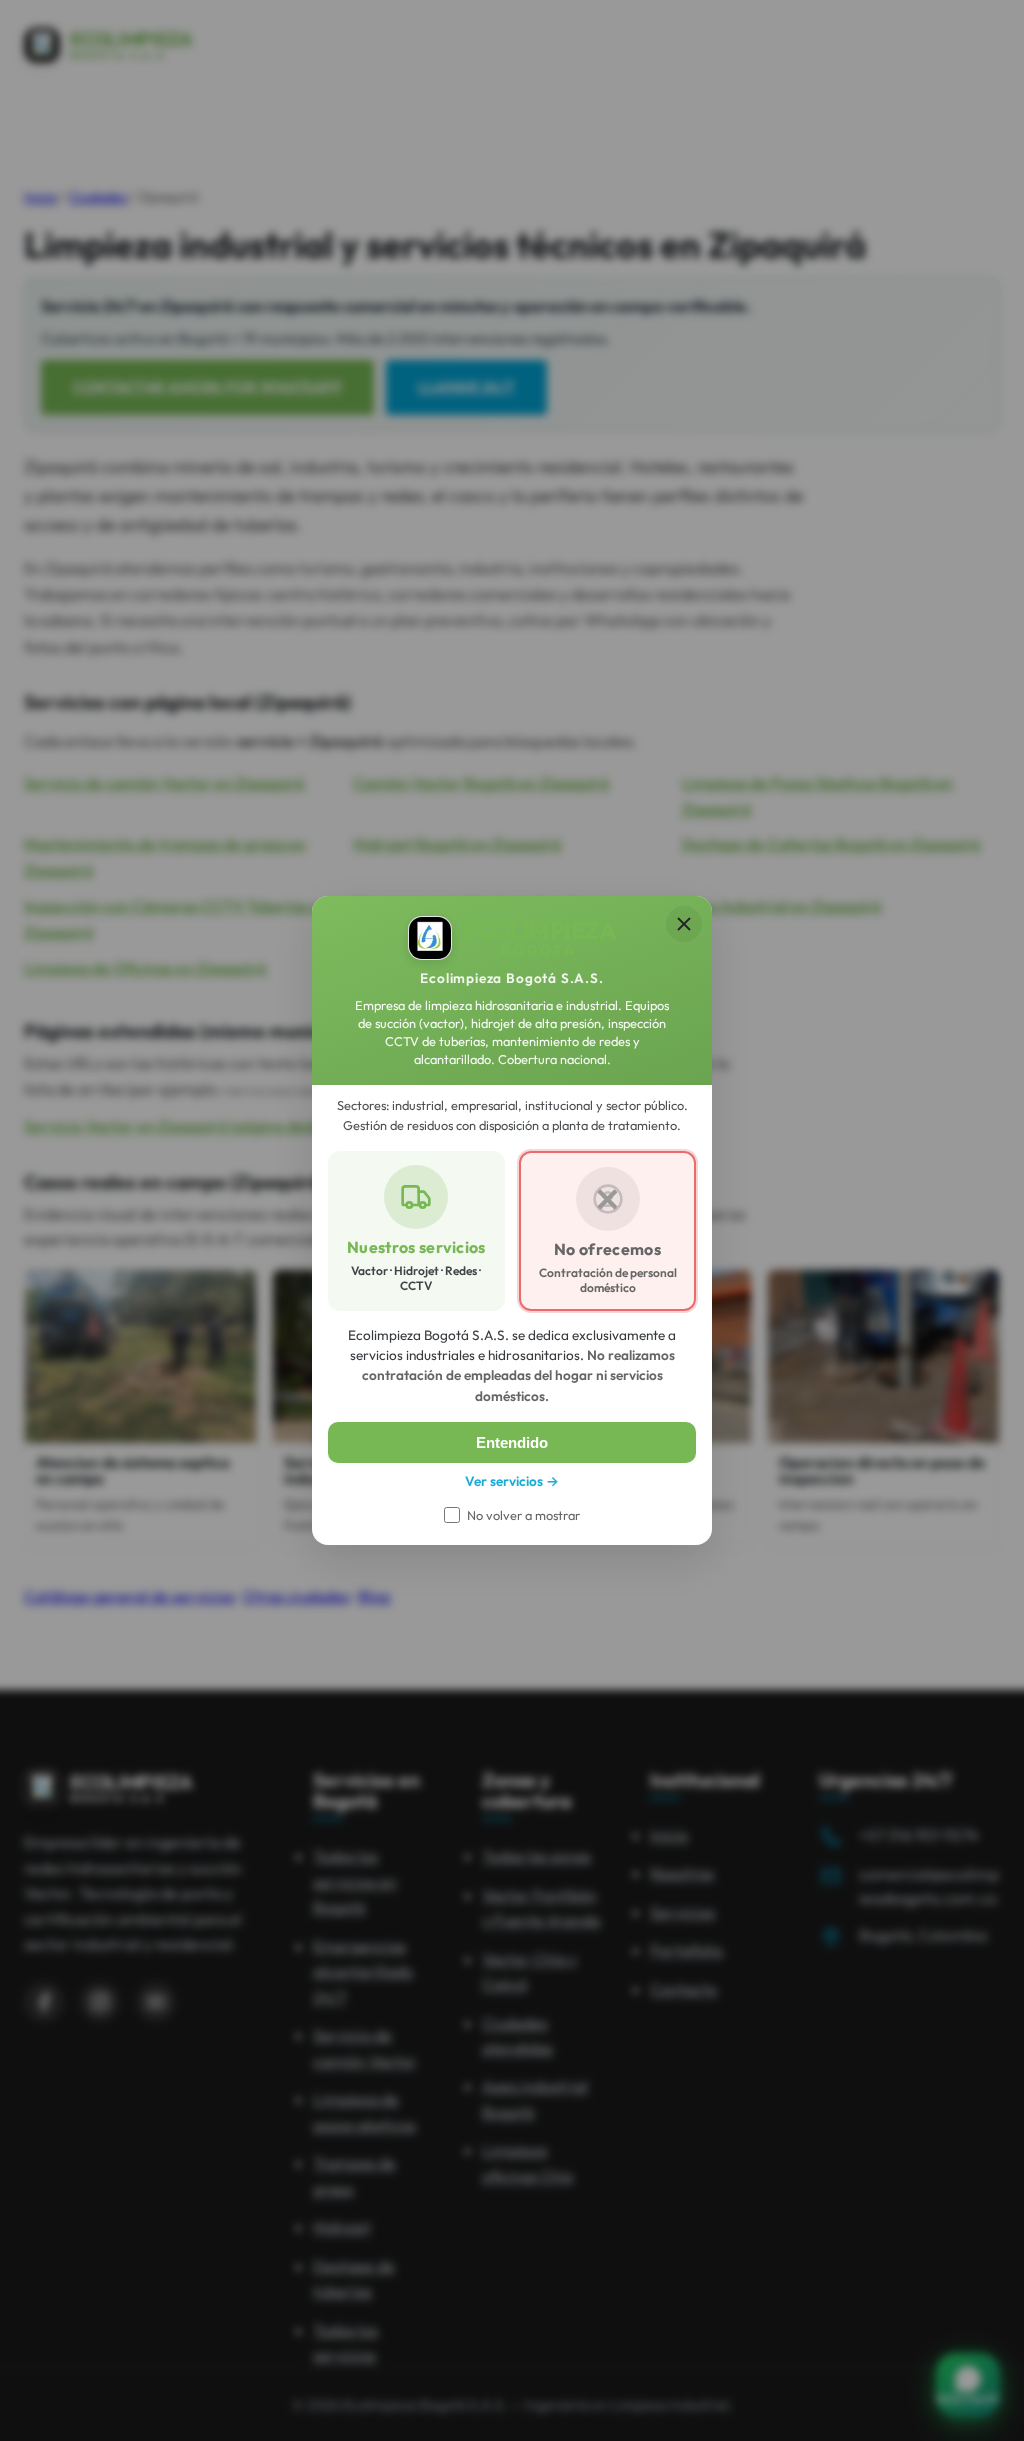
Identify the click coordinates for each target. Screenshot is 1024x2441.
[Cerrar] (684, 924)
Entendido (512, 1442)
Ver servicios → (512, 1481)
